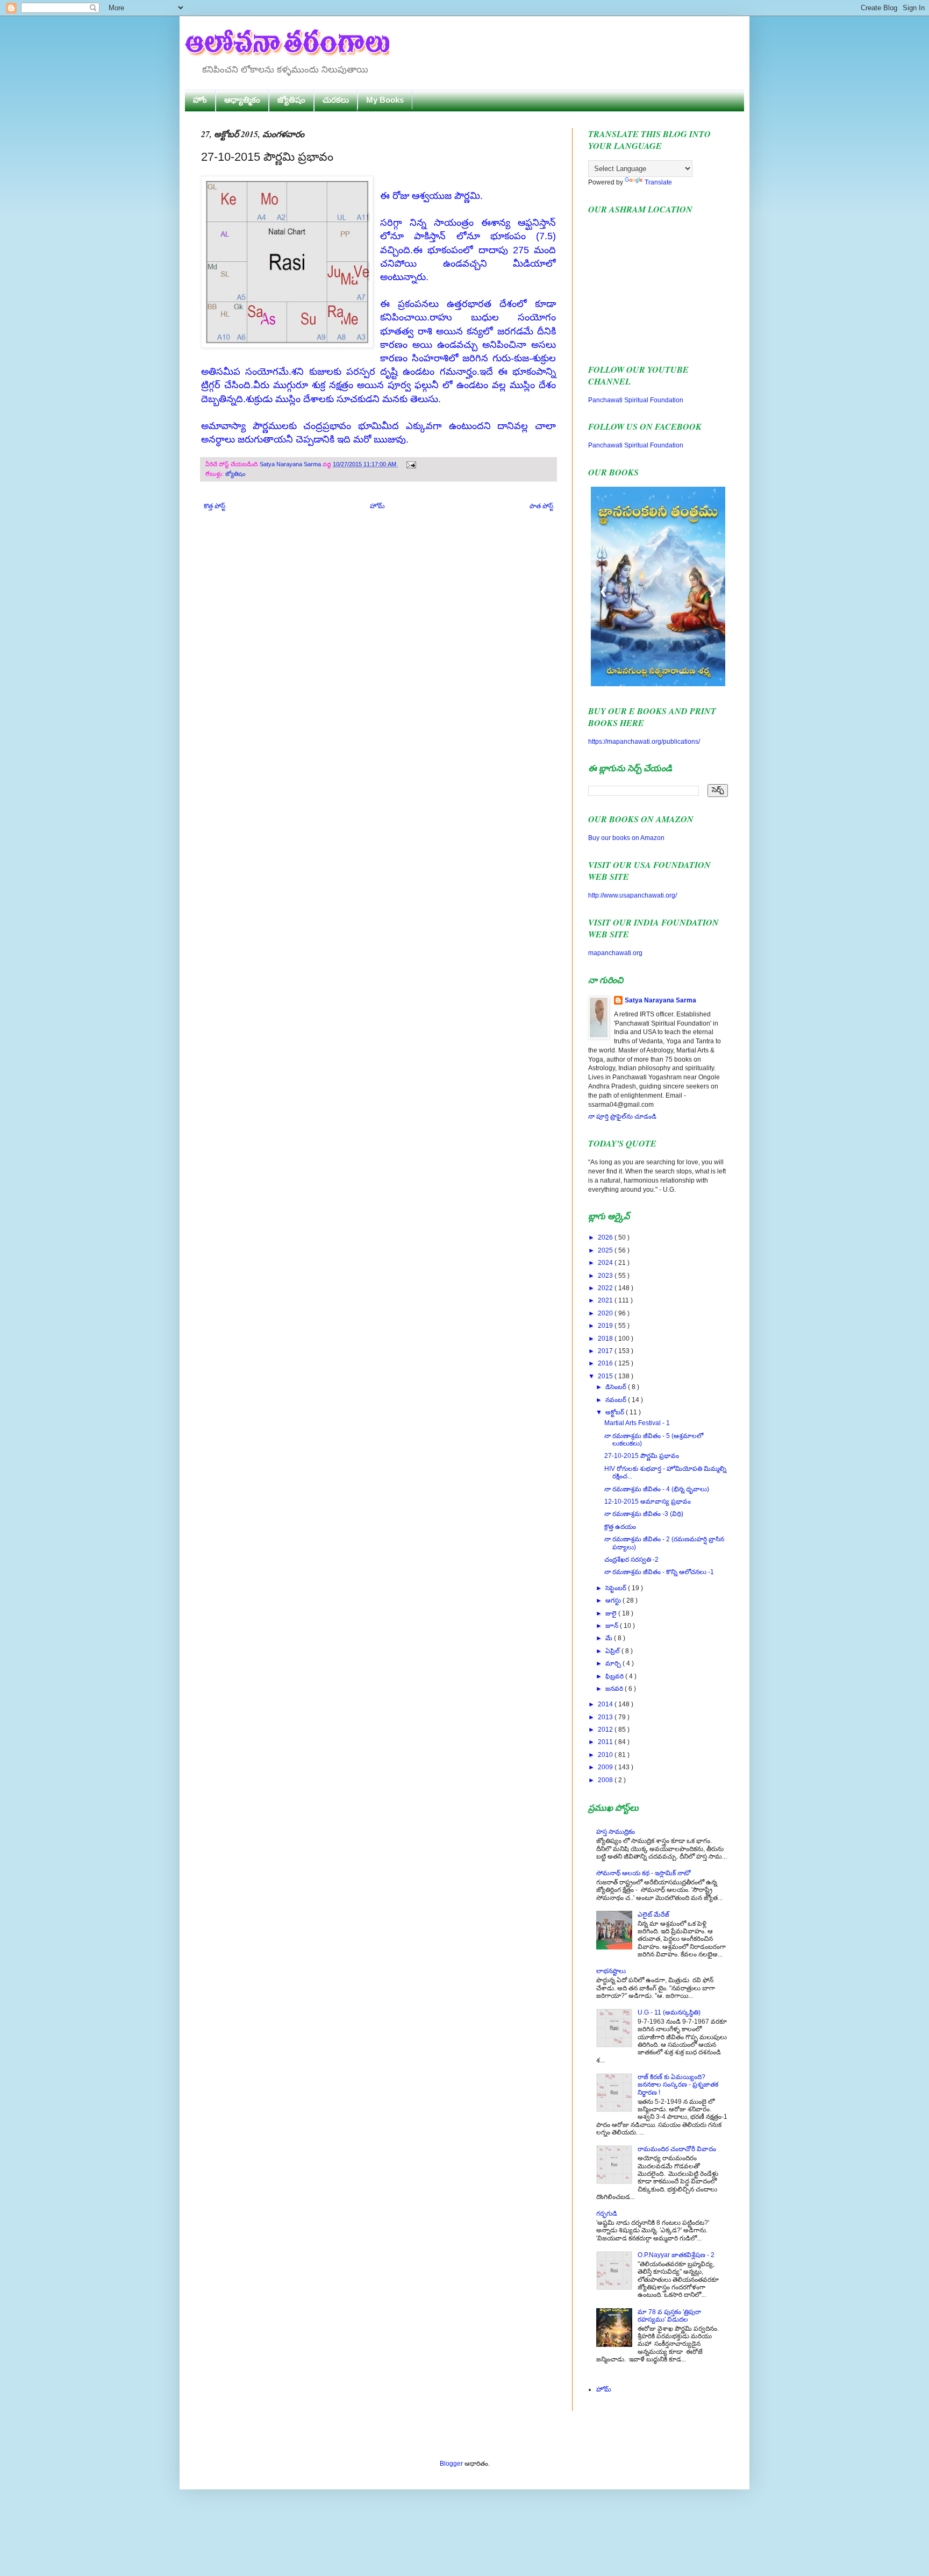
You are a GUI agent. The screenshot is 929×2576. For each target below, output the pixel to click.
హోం (200, 100)
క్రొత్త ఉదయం (620, 1527)
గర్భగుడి (607, 2214)
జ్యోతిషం (291, 100)
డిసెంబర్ (617, 1387)
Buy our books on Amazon (626, 838)
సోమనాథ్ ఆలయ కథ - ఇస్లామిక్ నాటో (643, 1873)
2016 (606, 1363)
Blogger (451, 2464)
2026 (606, 1237)
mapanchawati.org (615, 953)
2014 (606, 1704)
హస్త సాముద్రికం (616, 1832)
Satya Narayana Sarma (291, 464)
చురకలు (336, 100)
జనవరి (615, 1689)
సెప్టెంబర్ (617, 1588)
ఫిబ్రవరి (615, 1676)
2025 (606, 1250)
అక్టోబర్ (616, 1412)
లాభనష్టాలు (611, 1971)
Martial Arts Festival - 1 (637, 1423)
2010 (606, 1755)
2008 (606, 1780)
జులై (612, 1613)
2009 (606, 1767)
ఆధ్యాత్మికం (242, 100)
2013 (606, 1717)
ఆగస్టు (614, 1600)
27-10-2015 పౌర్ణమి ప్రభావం (642, 1456)
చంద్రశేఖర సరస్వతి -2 (631, 1560)
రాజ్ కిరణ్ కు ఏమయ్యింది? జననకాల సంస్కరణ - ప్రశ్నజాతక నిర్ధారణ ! (678, 2085)
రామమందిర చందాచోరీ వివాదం (677, 2149)
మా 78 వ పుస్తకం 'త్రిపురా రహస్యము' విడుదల (669, 2316)
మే (610, 1638)
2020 (606, 1313)
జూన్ (613, 1626)
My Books (385, 100)
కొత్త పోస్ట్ (215, 506)
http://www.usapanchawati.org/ (633, 895)
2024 (606, 1263)
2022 (606, 1288)
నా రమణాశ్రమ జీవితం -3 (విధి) (644, 1514)
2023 (606, 1276)
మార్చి (614, 1663)
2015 (606, 1376)
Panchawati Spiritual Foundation (636, 400)
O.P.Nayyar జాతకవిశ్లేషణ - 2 (676, 2255)
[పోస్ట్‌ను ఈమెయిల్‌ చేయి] (410, 464)
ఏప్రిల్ (613, 1651)
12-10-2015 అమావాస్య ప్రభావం (648, 1502)
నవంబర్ (617, 1400)
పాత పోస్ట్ (541, 506)
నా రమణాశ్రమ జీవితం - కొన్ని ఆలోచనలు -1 (659, 1572)
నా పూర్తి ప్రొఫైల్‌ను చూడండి (622, 1116)
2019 (606, 1326)
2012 (606, 1730)
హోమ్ (377, 506)
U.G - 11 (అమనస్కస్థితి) (669, 2012)
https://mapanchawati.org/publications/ (644, 742)
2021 (606, 1300)
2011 (606, 1742)
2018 (606, 1339)
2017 (606, 1351)
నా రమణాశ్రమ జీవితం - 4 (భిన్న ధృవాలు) (657, 1489)
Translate (658, 182)
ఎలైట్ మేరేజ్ (653, 1915)
